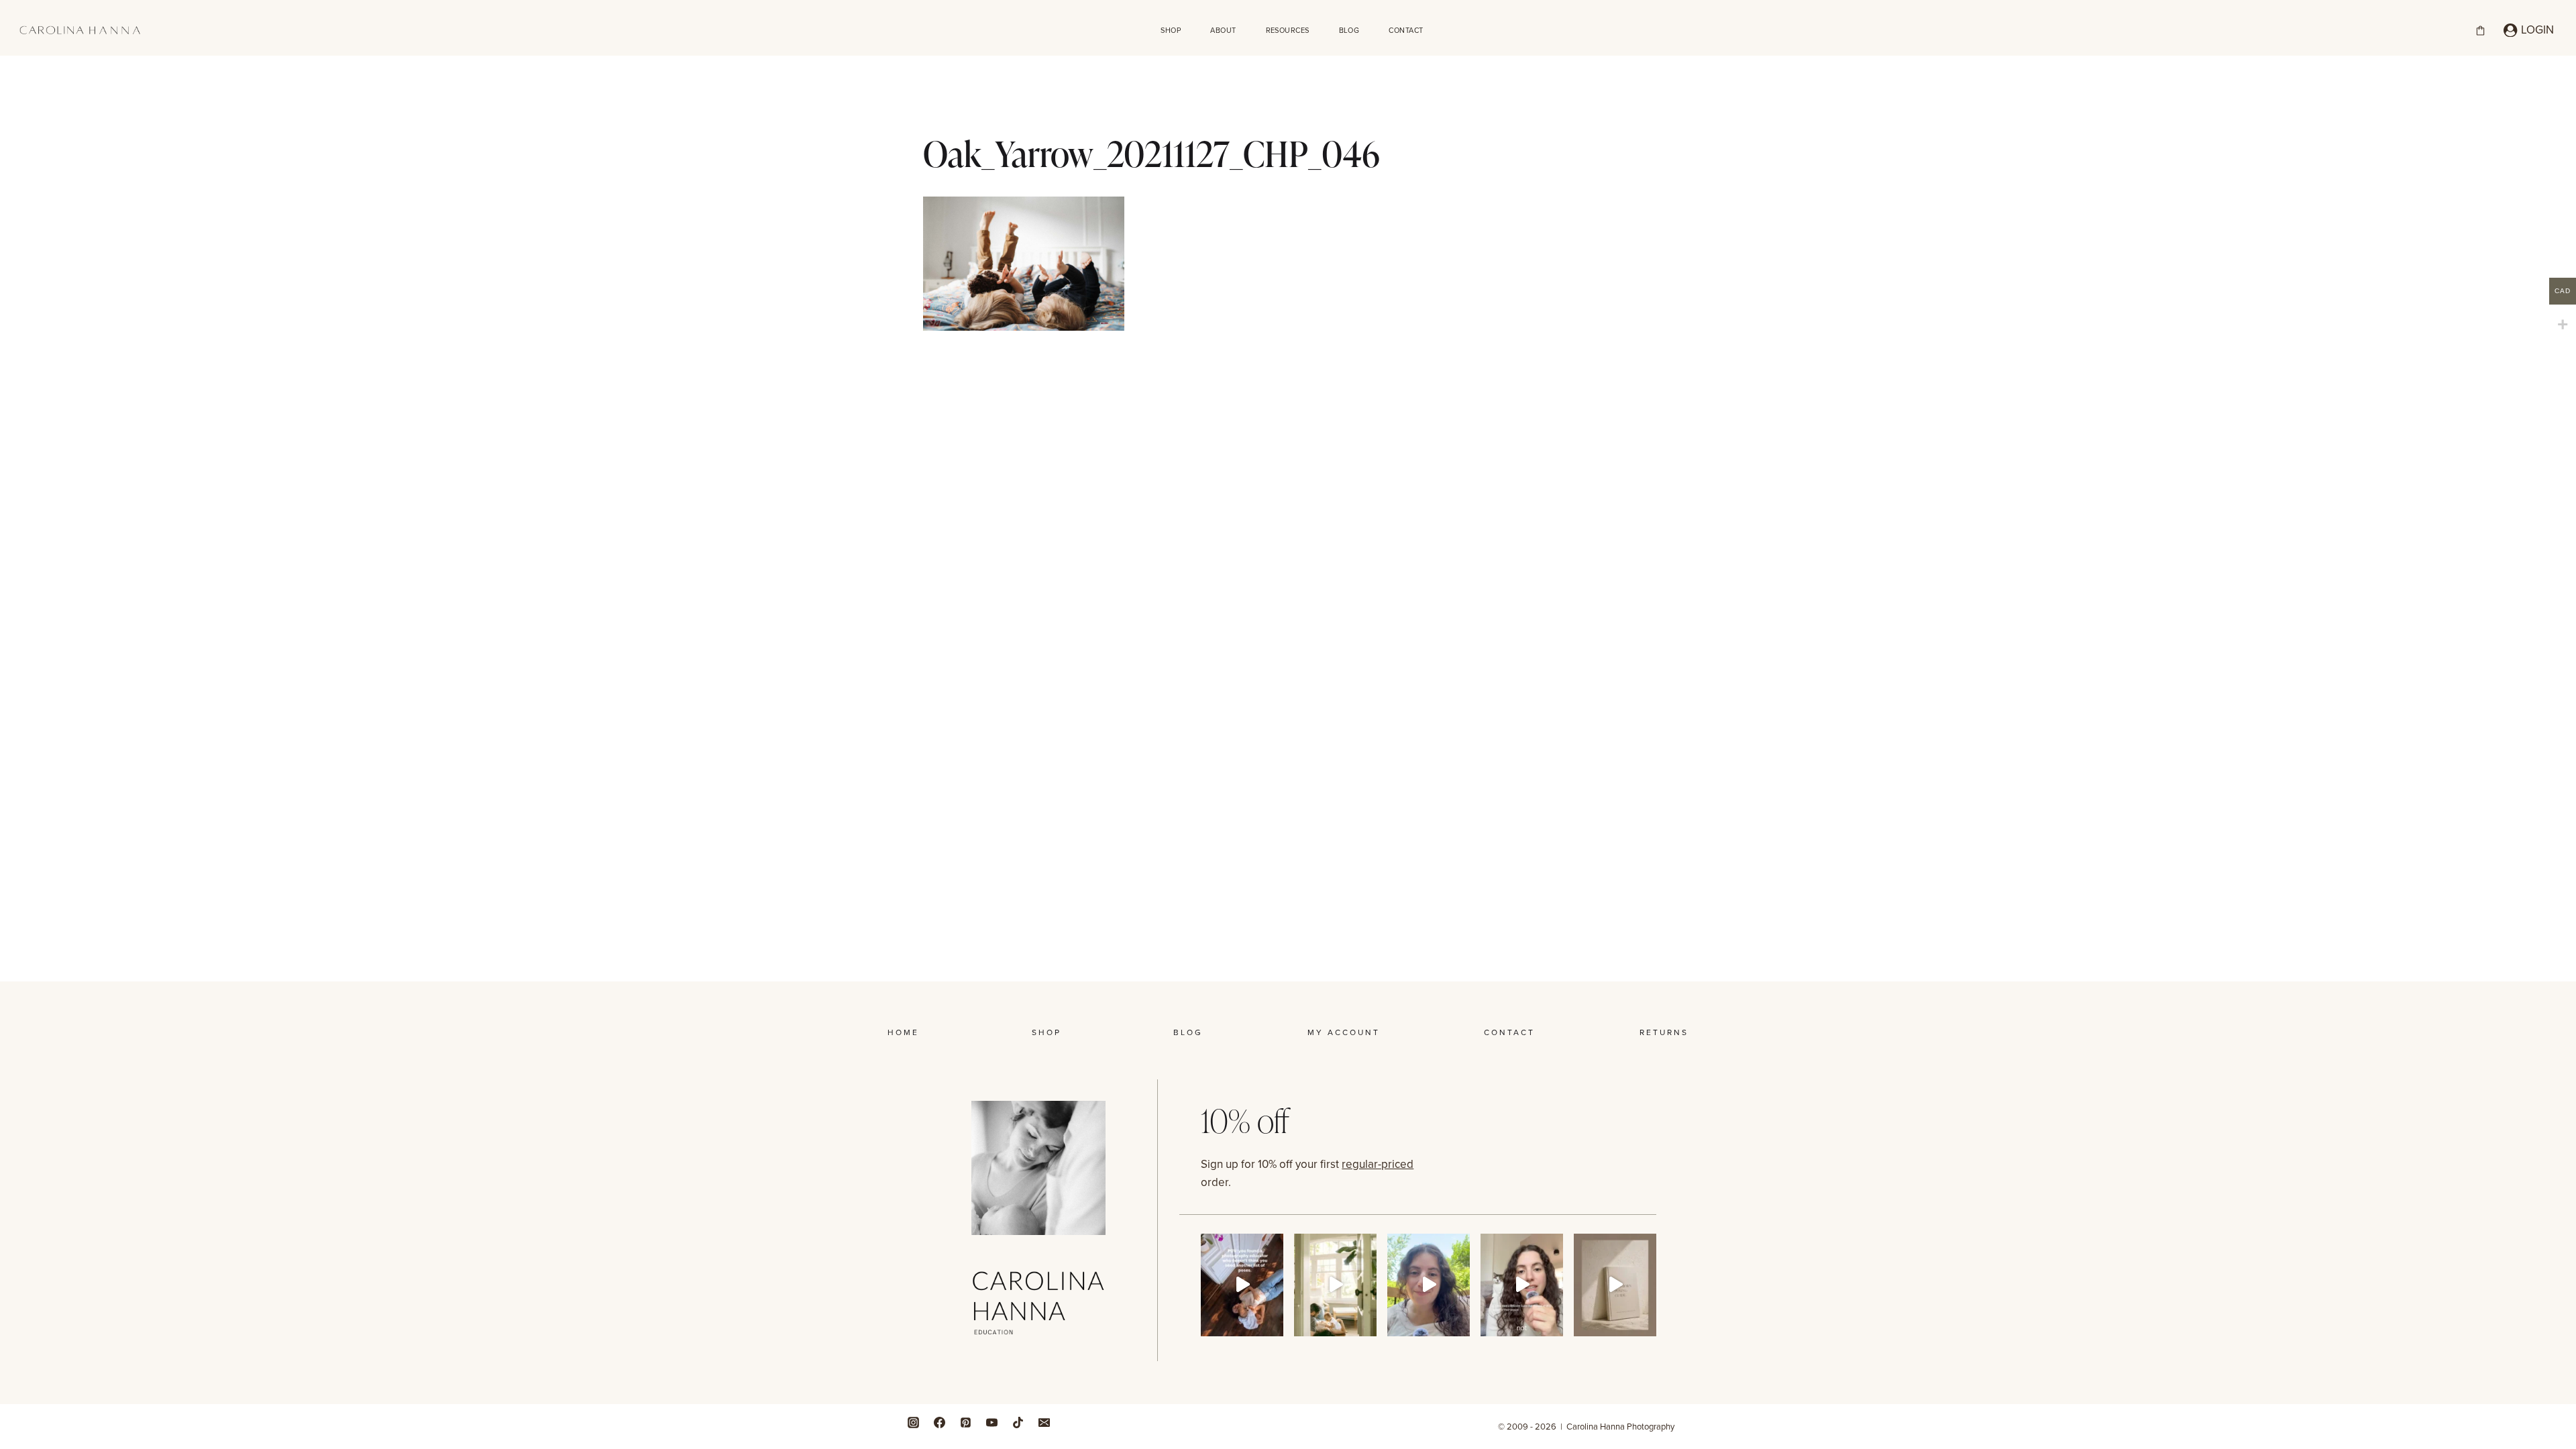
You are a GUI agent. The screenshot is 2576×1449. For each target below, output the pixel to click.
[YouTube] (991, 1422)
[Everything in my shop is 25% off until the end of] (1615, 1285)
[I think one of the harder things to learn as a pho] (1335, 1285)
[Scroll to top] (2562, 1245)
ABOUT (1223, 30)
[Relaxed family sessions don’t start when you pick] (1522, 1285)
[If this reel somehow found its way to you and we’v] (1242, 1285)
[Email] (1044, 1422)
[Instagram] (913, 1422)
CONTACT (1406, 30)
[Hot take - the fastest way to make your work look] (1429, 1285)
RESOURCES (1288, 30)
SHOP (1171, 30)
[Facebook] (939, 1422)
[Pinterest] (965, 1422)
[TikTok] (1018, 1422)
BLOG (1349, 30)
